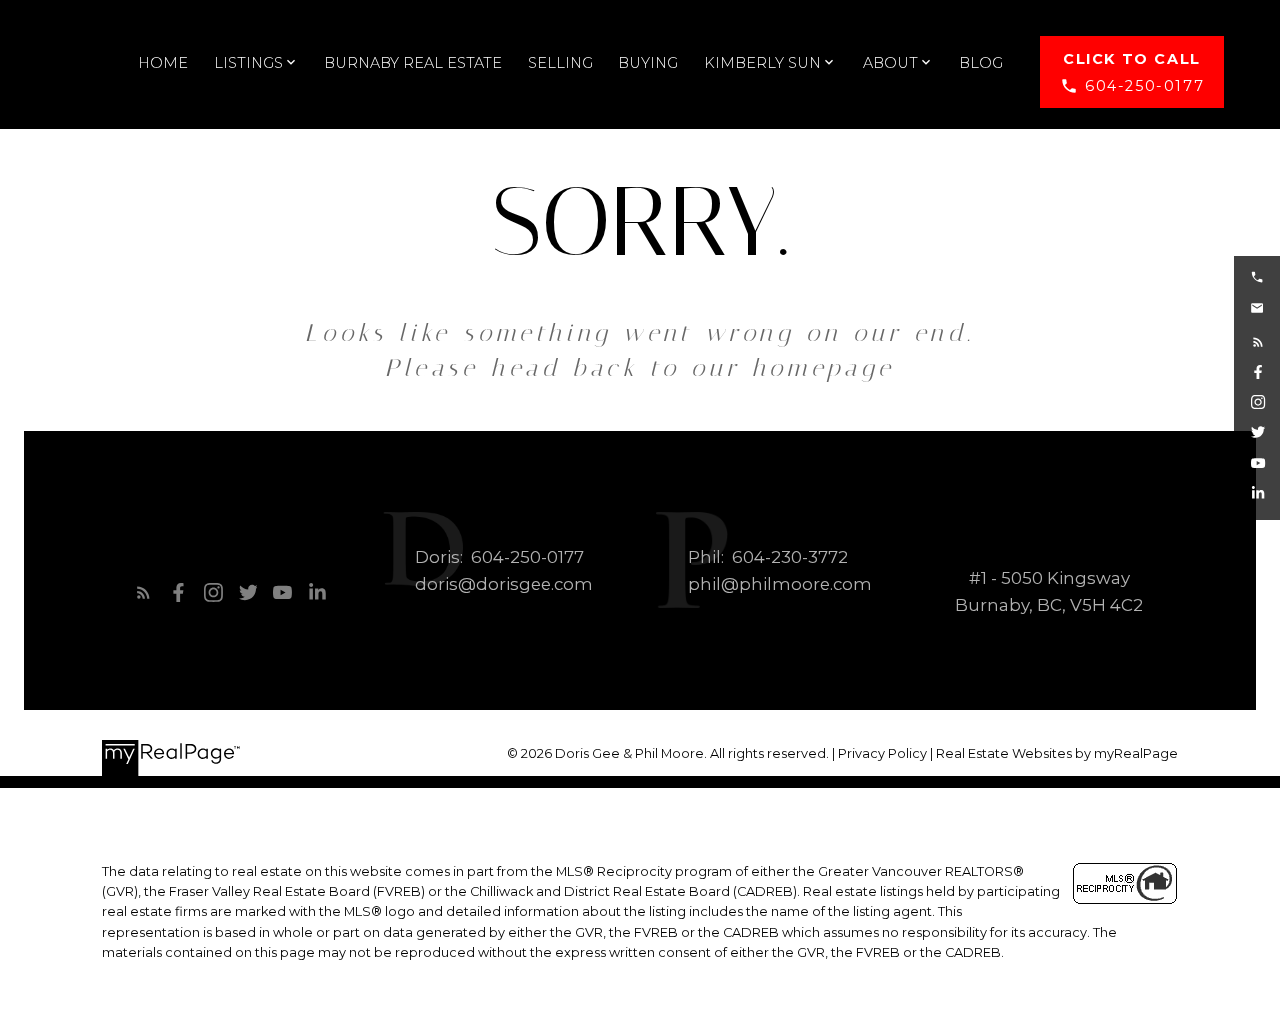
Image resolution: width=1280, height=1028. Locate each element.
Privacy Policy (882, 753)
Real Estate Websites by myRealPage (1057, 753)
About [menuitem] (890, 63)
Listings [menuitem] (248, 63)
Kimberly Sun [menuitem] (762, 63)
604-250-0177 (1144, 86)
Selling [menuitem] (560, 63)
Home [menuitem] (163, 63)
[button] (1132, 72)
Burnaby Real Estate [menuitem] (413, 63)
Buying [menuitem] (648, 63)
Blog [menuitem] (981, 63)
